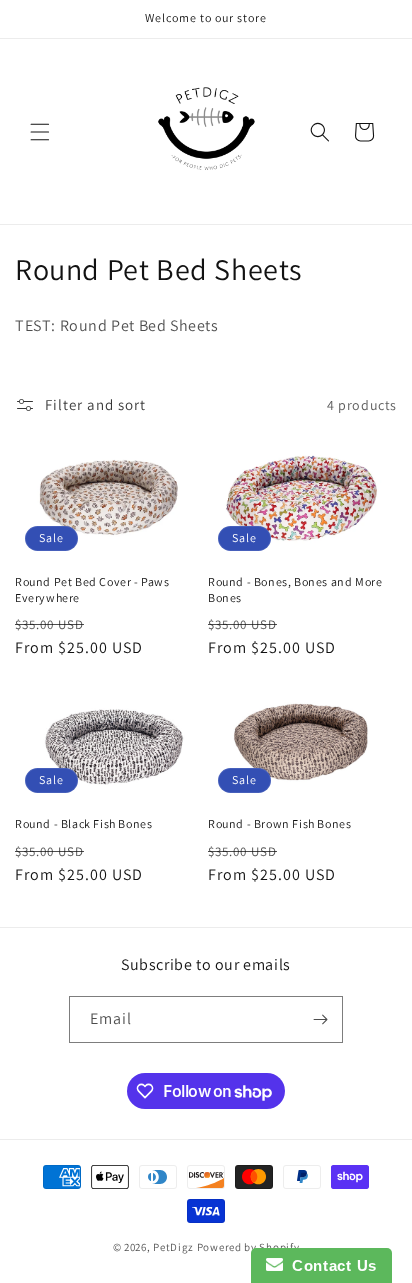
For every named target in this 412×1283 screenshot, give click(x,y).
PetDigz (173, 1247)
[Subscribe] (320, 1019)
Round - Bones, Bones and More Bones (295, 589)
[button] (40, 132)
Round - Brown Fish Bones (279, 823)
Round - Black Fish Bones (83, 823)
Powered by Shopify (248, 1247)
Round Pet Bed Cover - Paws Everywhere (92, 589)
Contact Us (330, 1265)
